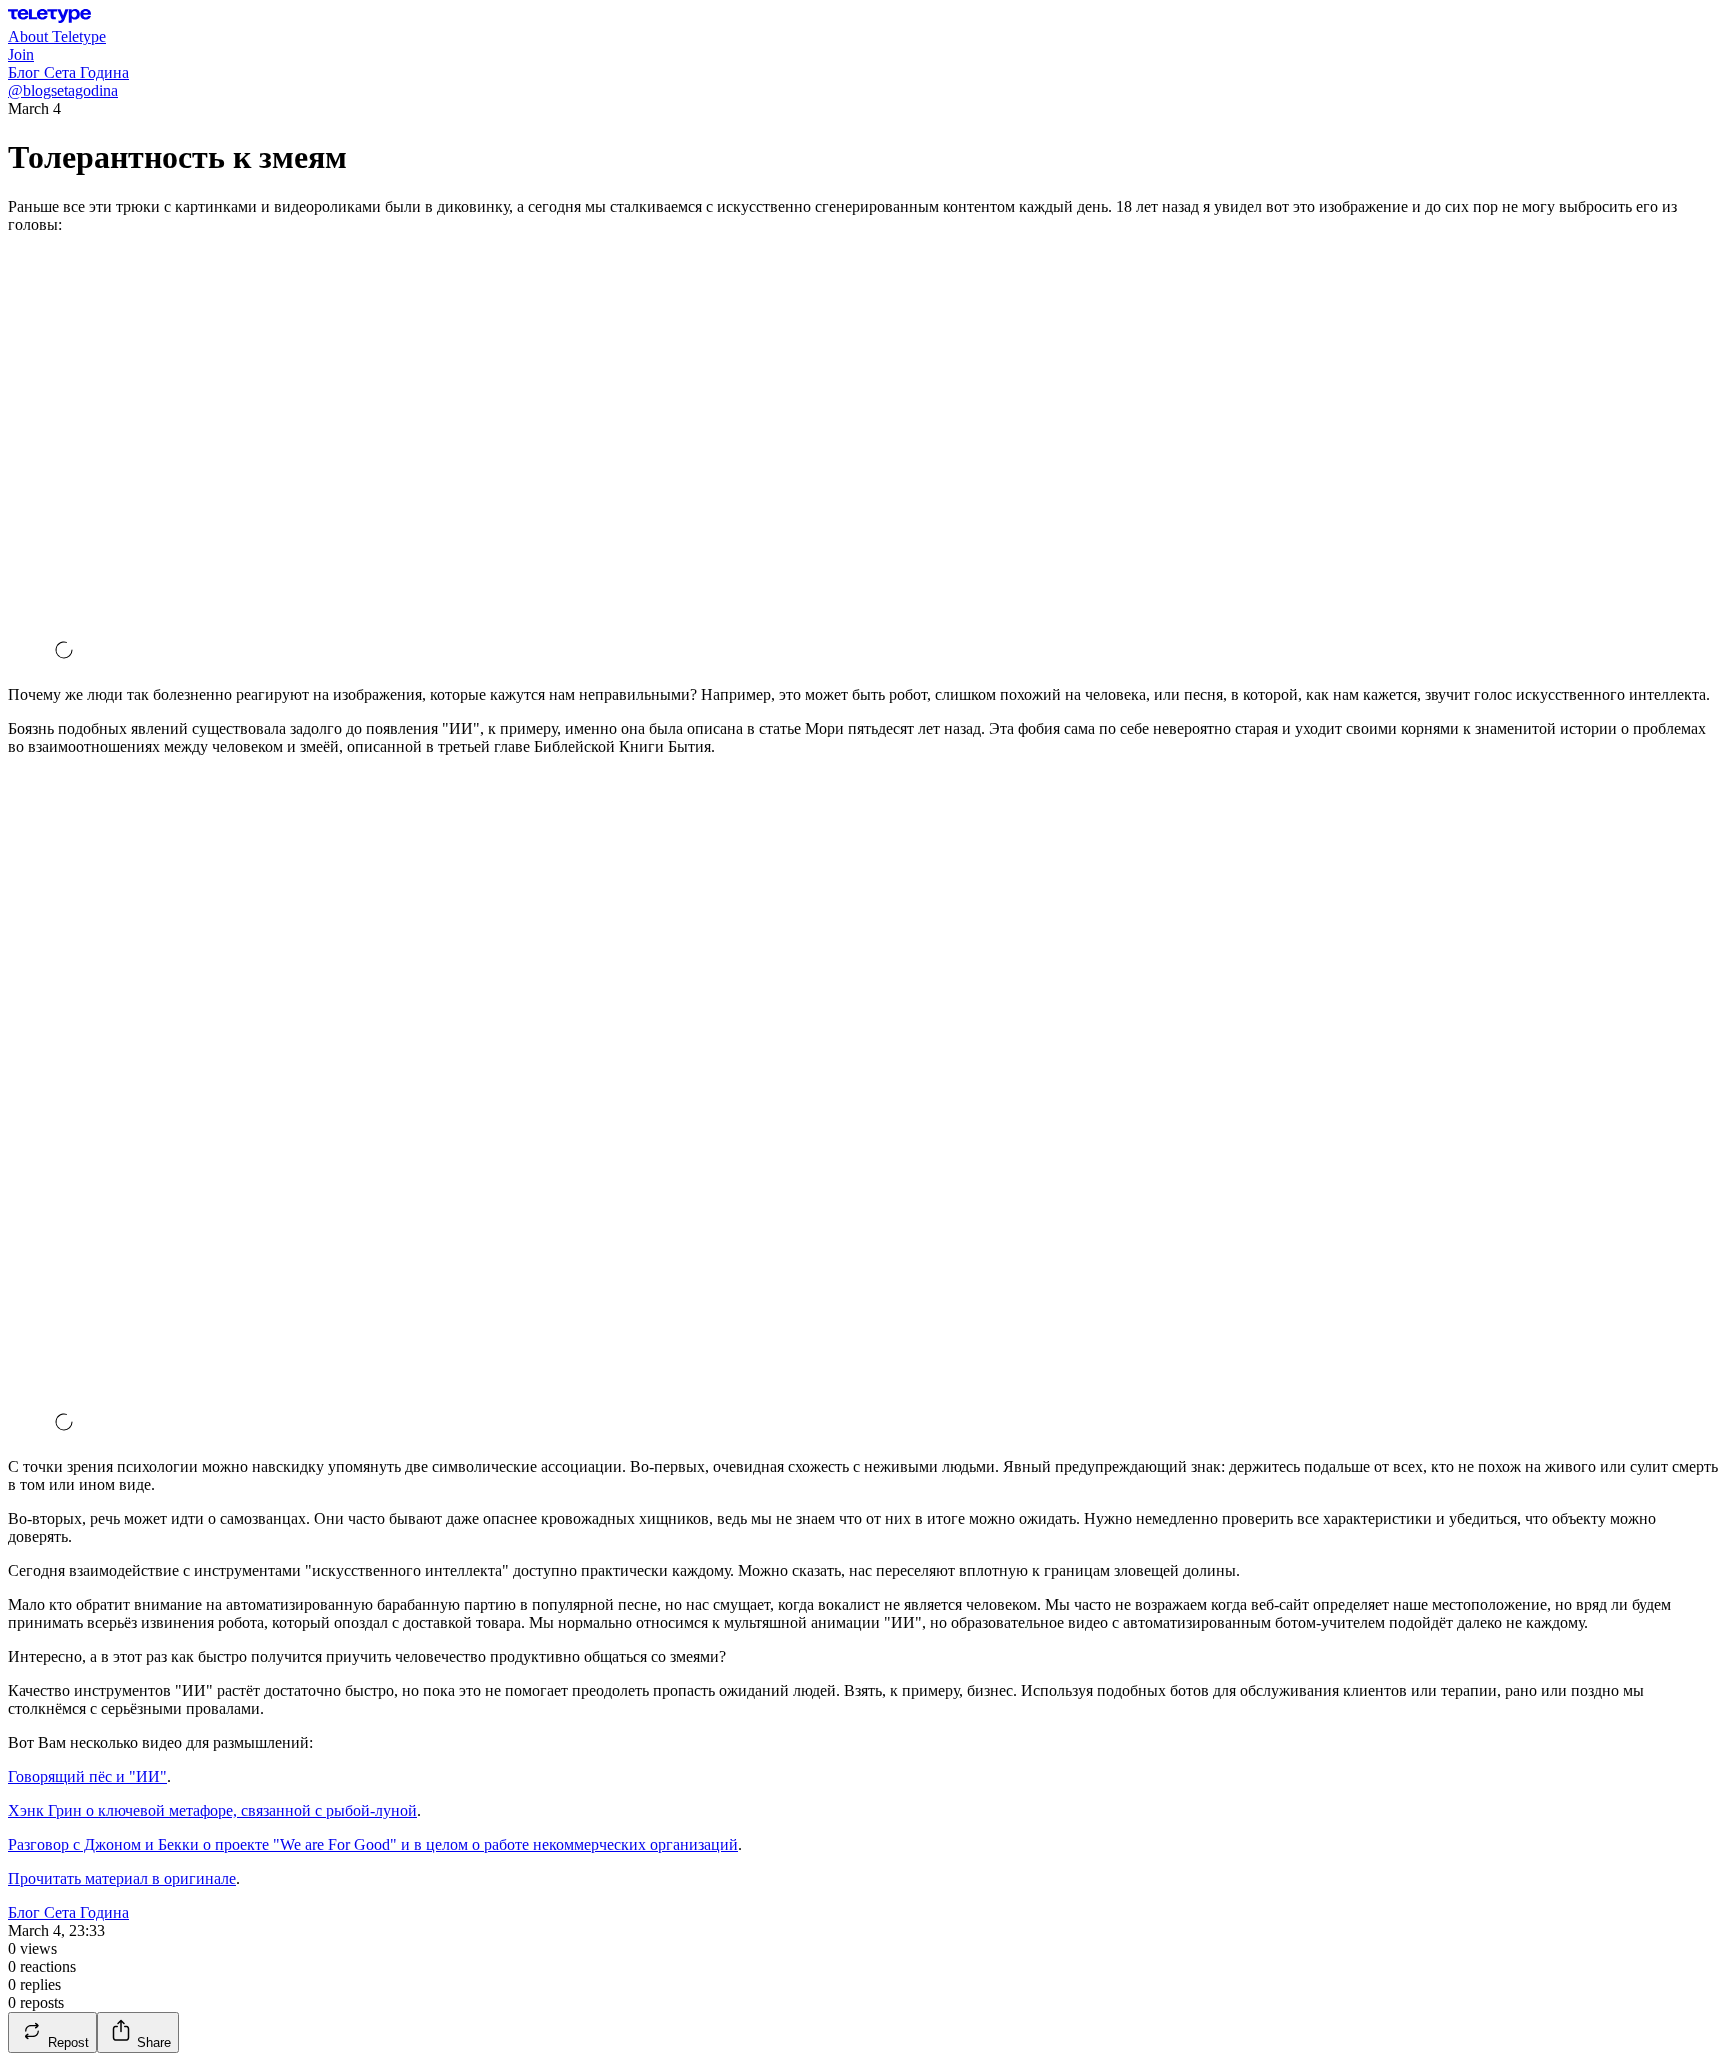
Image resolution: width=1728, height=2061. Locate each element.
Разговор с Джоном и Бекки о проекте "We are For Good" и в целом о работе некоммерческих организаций (373, 1844)
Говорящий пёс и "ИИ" (87, 1776)
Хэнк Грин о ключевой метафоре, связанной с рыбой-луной (212, 1810)
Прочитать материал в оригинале (122, 1878)
